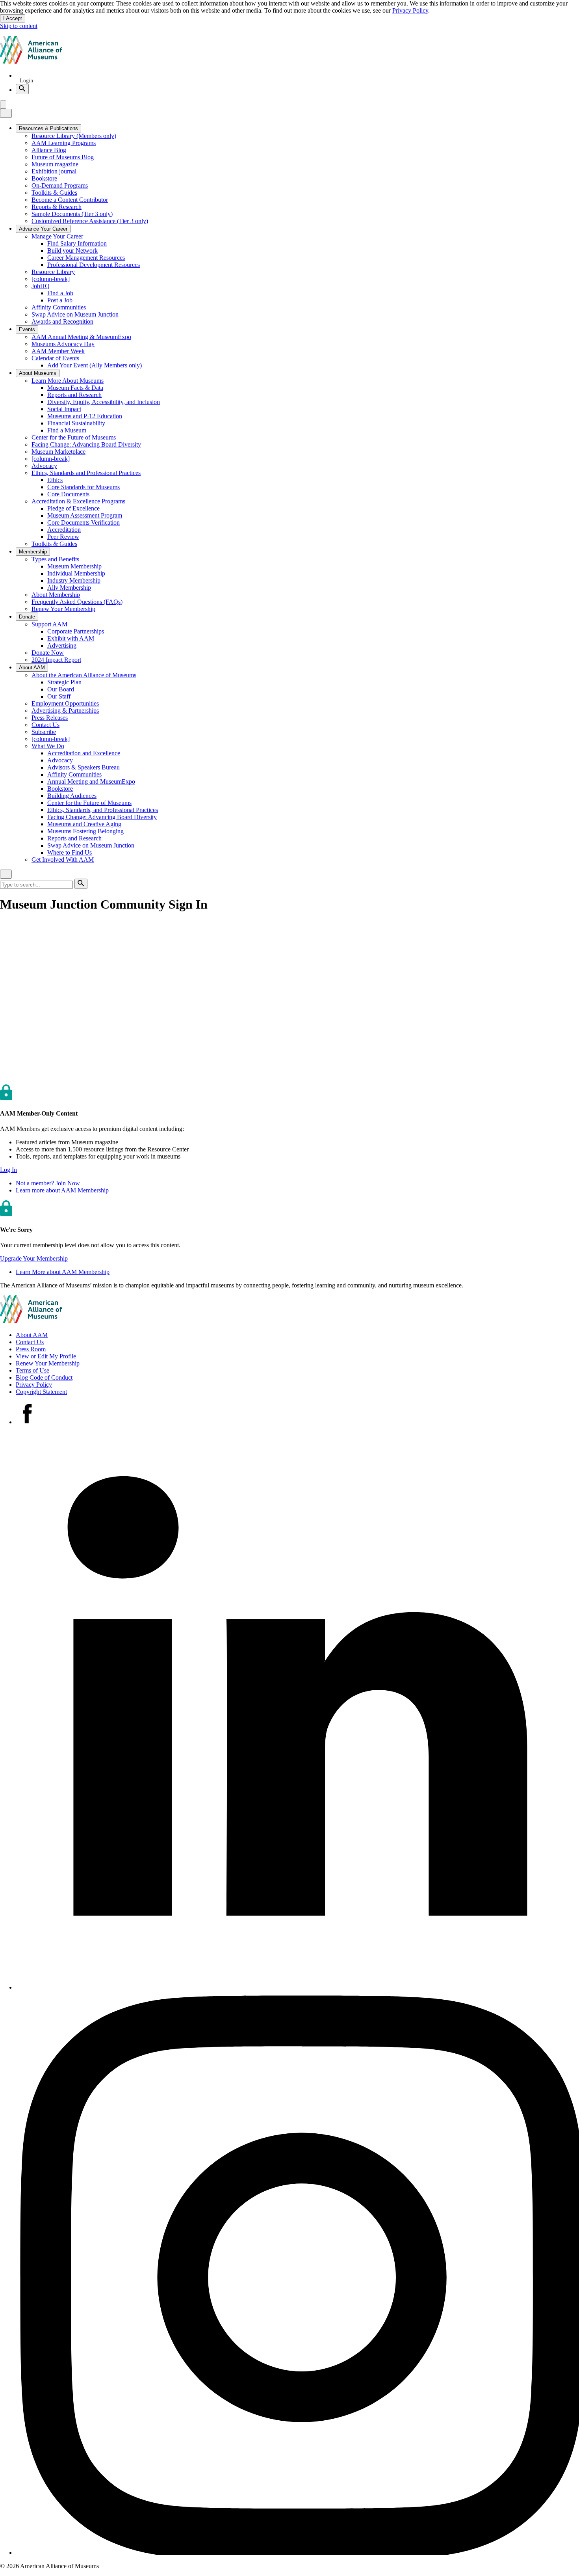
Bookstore (44, 178)
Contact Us (45, 725)
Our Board (61, 689)
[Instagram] (297, 2553)
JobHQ (41, 286)
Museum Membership (74, 566)
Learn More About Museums (68, 381)
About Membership (56, 595)
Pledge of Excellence (73, 508)
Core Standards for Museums (84, 487)
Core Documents (68, 494)
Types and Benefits (55, 559)
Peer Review (63, 537)
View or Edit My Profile (46, 1356)
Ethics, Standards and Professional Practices (86, 473)
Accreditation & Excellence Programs (78, 501)
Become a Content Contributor (70, 200)
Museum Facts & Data (75, 388)
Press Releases (50, 718)
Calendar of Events (55, 358)
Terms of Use (32, 1370)
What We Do (48, 746)
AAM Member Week (58, 351)
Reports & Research (57, 207)
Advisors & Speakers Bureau (84, 767)
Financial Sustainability (76, 423)
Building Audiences (72, 796)
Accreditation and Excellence (84, 753)
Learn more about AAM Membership (62, 1190)
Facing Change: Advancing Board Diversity (86, 444)
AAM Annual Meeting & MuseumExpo (81, 337)
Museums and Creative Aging (84, 824)
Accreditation (64, 530)
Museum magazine (55, 164)
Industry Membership (74, 580)
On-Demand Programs (60, 185)
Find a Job (60, 293)
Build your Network (72, 251)
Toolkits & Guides (54, 193)
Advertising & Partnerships (65, 711)
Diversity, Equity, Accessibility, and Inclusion (104, 402)
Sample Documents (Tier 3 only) (72, 214)
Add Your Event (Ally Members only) (95, 365)
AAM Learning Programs (64, 143)
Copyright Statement (41, 1392)
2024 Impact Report (56, 660)
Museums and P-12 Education (85, 416)
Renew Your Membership (63, 609)
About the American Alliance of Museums (84, 675)
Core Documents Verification (84, 522)
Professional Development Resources (94, 265)
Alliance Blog (49, 150)
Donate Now (48, 653)
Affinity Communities (59, 307)
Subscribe (44, 732)
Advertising (62, 645)
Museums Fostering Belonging (85, 831)
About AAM (32, 1335)
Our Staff (59, 696)
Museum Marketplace (58, 452)
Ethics (55, 480)
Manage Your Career (57, 236)
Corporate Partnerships (76, 631)
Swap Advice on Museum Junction (75, 314)
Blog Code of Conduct (44, 1377)
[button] (8, 1170)
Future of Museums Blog (63, 157)
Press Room (31, 1349)
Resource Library (53, 272)
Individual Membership (76, 573)
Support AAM (49, 624)
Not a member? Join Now (48, 1183)
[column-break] (51, 279)
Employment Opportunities (65, 703)
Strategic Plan (64, 682)
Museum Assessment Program (85, 515)
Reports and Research (74, 395)
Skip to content (19, 26)
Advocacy (44, 466)
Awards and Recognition (62, 321)
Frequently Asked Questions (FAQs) (77, 602)
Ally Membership (69, 588)
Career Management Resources (86, 258)
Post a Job (60, 300)
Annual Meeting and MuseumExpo (91, 781)
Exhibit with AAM (71, 638)
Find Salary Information (77, 243)
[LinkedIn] (297, 1987)
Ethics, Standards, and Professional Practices (103, 810)
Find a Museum (67, 430)
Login (26, 81)
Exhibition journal (54, 171)
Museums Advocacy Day (63, 344)
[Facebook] (27, 1422)
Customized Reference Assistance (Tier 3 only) (90, 221)
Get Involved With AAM (63, 860)
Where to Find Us (70, 852)
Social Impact (64, 409)
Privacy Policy (410, 10)
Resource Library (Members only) (74, 136)
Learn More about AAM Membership (63, 1272)
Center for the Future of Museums (74, 437)
